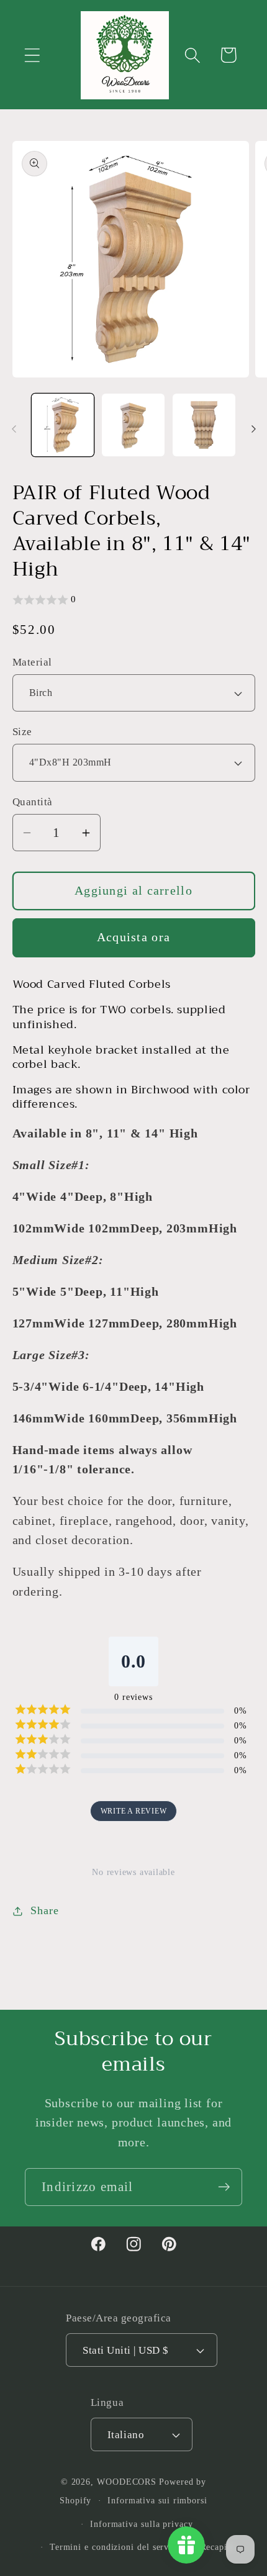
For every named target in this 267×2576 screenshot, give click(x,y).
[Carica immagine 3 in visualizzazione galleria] (204, 425)
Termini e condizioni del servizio (117, 2547)
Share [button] (44, 1910)
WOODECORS (127, 2482)
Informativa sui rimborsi (157, 2500)
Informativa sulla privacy (142, 2524)
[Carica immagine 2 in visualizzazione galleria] (133, 425)
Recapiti (217, 2547)
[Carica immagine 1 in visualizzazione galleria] (63, 425)
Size (22, 732)
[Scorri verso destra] (253, 429)
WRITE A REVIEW (134, 1811)
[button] (32, 55)
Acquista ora (134, 937)
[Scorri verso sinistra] (14, 429)
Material (32, 662)
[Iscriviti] (224, 2187)
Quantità (33, 802)
